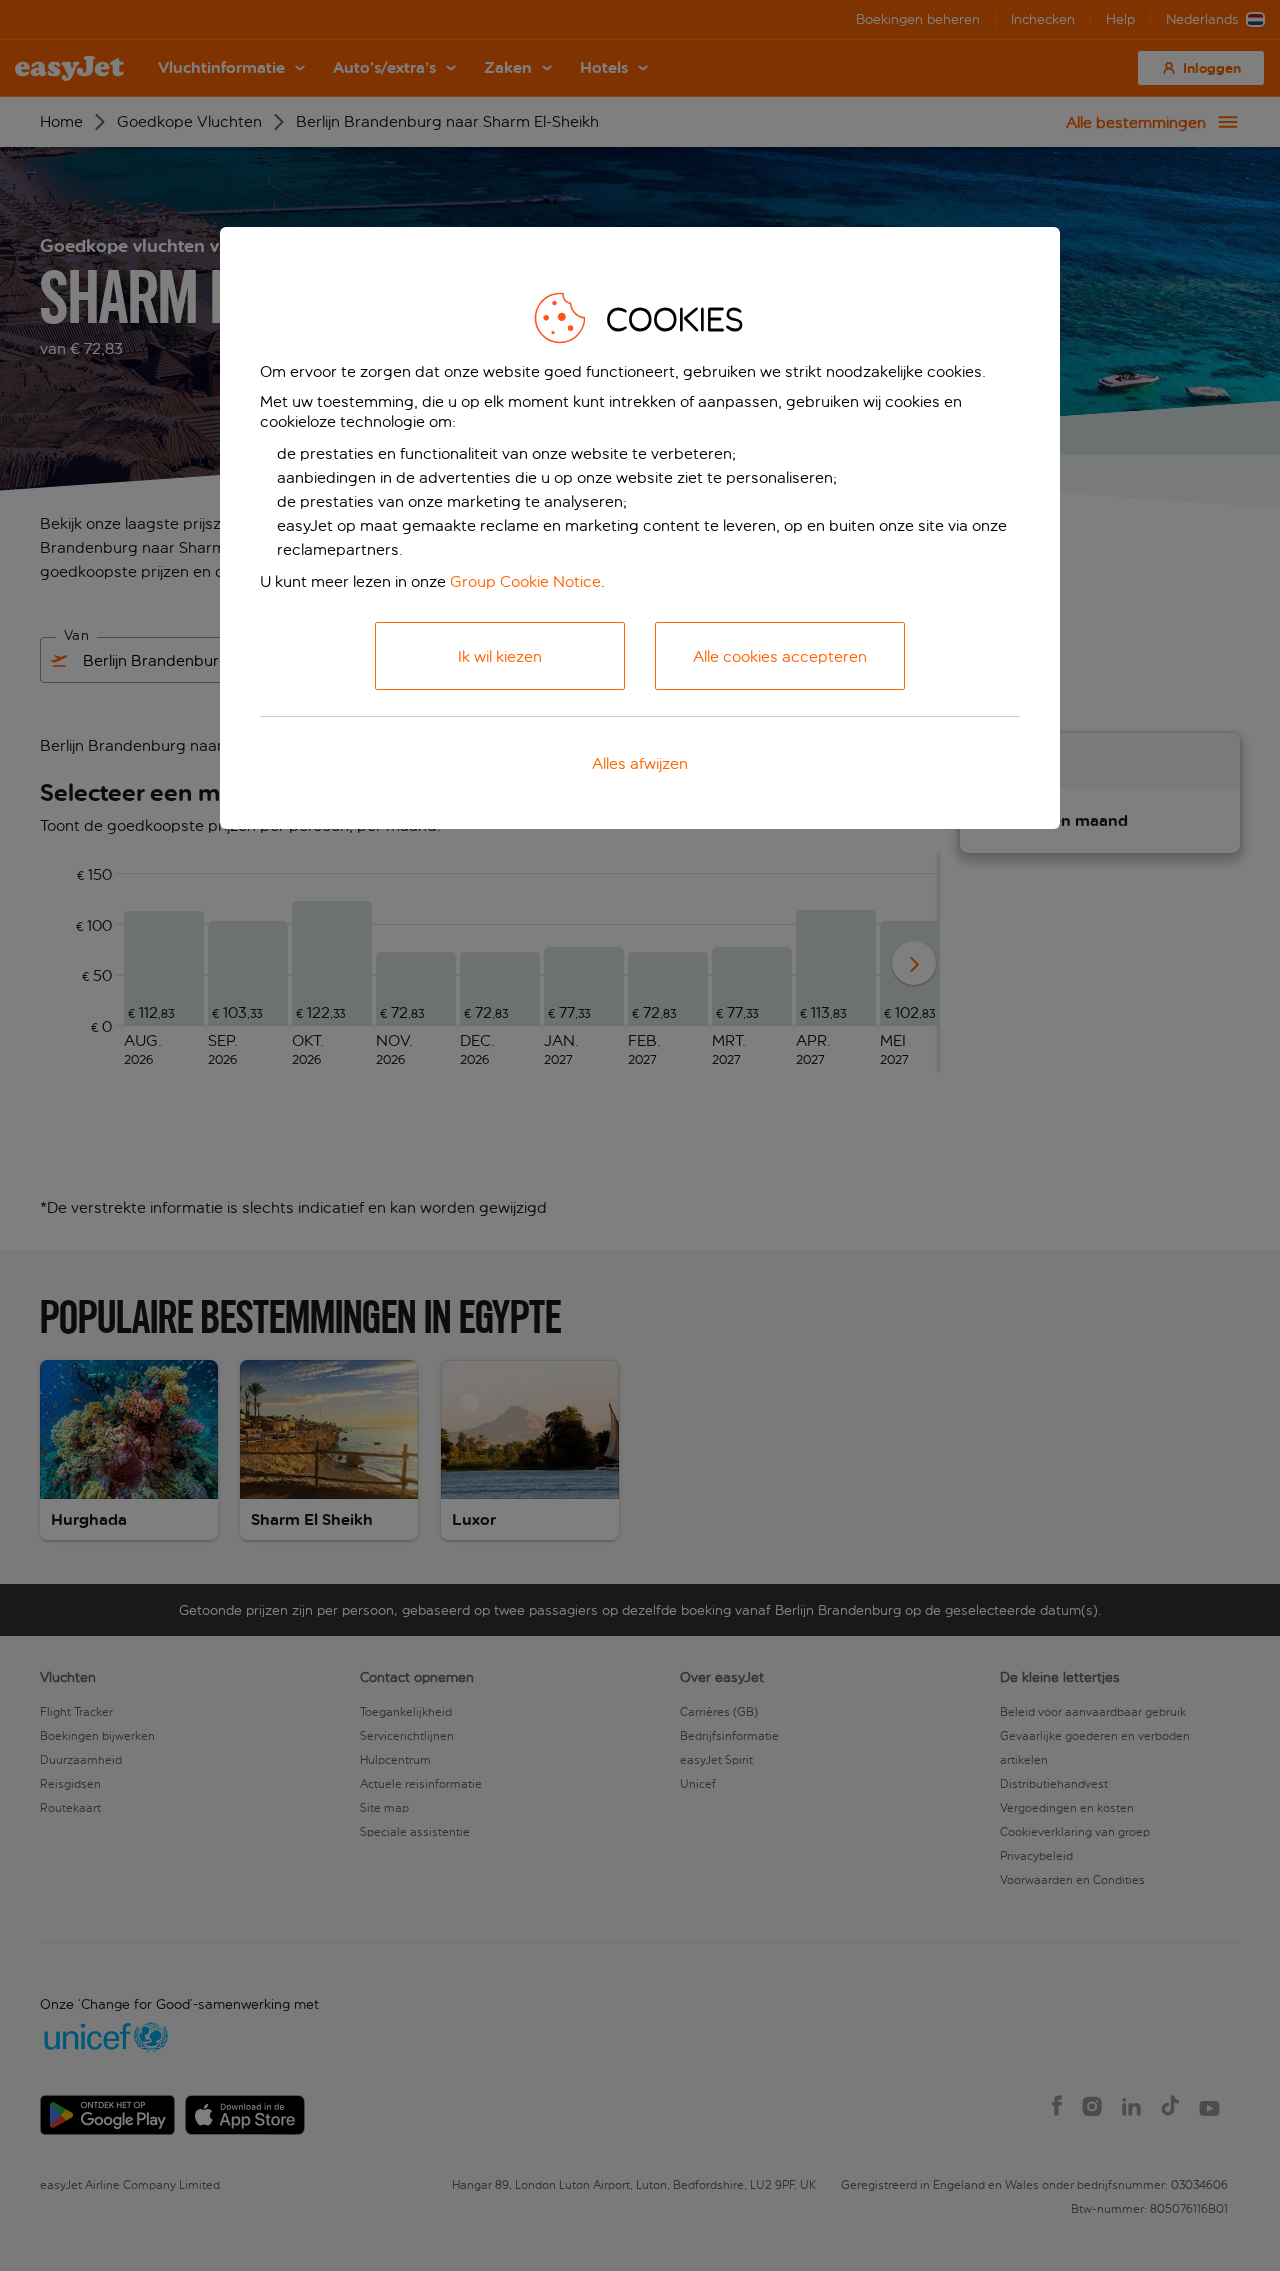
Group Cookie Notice (525, 581)
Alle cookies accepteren (780, 656)
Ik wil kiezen (500, 656)
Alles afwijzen (640, 763)
